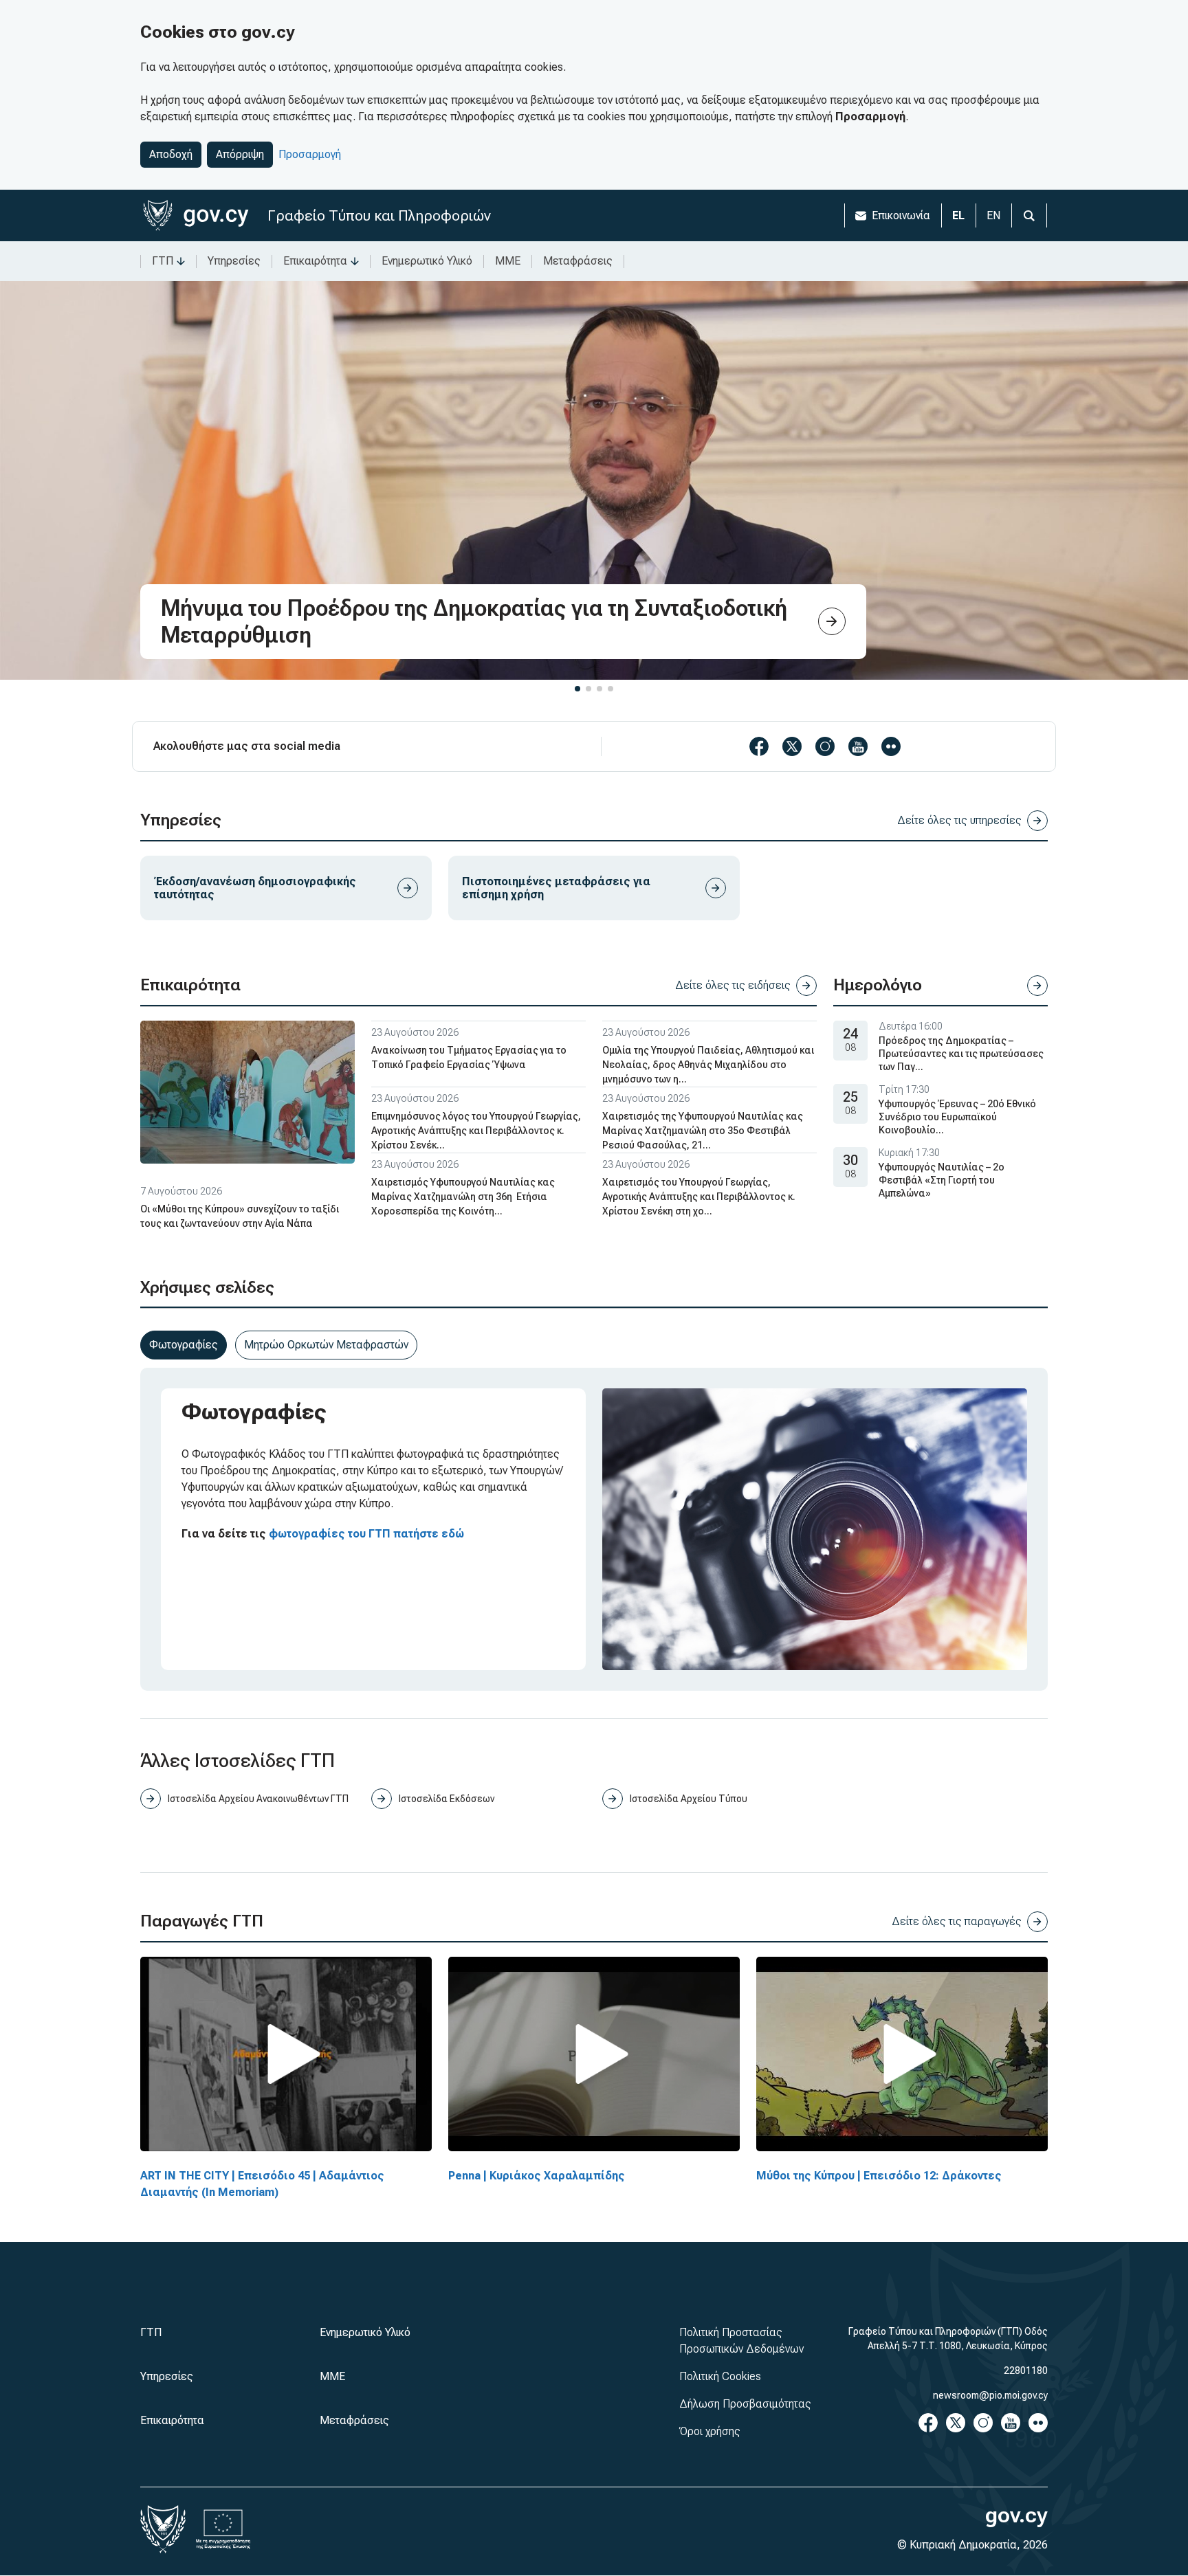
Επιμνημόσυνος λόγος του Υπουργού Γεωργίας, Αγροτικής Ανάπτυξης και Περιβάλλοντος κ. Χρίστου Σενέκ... (476, 1131)
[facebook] (759, 746)
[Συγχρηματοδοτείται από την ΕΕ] (223, 2529)
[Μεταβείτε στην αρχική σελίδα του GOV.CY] (196, 215)
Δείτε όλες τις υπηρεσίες (959, 820)
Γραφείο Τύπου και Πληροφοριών (379, 215)
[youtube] (858, 746)
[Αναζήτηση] (1029, 215)
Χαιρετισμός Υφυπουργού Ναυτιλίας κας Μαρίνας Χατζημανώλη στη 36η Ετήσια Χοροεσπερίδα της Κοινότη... (463, 1197)
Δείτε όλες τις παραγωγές (957, 1921)
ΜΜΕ (508, 261)
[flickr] (891, 746)
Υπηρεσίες (234, 261)
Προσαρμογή (310, 154)
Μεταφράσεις (578, 261)
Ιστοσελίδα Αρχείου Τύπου (689, 1799)
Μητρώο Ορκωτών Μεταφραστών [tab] (326, 1345)
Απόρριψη (240, 154)
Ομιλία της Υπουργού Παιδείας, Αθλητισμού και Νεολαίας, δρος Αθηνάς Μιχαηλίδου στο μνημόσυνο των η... (708, 1065)
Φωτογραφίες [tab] (184, 1345)
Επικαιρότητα (315, 261)
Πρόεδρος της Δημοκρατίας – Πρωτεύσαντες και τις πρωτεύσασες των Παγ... (961, 1054)
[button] (577, 689)
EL (958, 215)
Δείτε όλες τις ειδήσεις (733, 985)
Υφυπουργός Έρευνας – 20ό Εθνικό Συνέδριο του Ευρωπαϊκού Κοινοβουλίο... (957, 1117)
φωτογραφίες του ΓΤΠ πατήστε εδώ (366, 1534)
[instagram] (825, 746)
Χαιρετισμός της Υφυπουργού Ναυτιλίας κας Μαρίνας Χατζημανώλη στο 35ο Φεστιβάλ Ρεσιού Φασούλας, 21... (703, 1131)
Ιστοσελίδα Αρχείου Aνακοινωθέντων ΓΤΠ (258, 1799)
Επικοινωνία (901, 215)
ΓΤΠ (163, 261)
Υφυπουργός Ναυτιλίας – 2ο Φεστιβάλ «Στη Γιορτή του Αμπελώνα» (942, 1180)
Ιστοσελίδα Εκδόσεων (447, 1799)
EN (993, 215)
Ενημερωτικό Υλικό (427, 261)
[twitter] (792, 746)
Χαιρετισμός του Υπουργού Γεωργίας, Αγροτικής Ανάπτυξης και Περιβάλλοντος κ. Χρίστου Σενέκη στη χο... (699, 1197)
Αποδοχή (171, 154)
